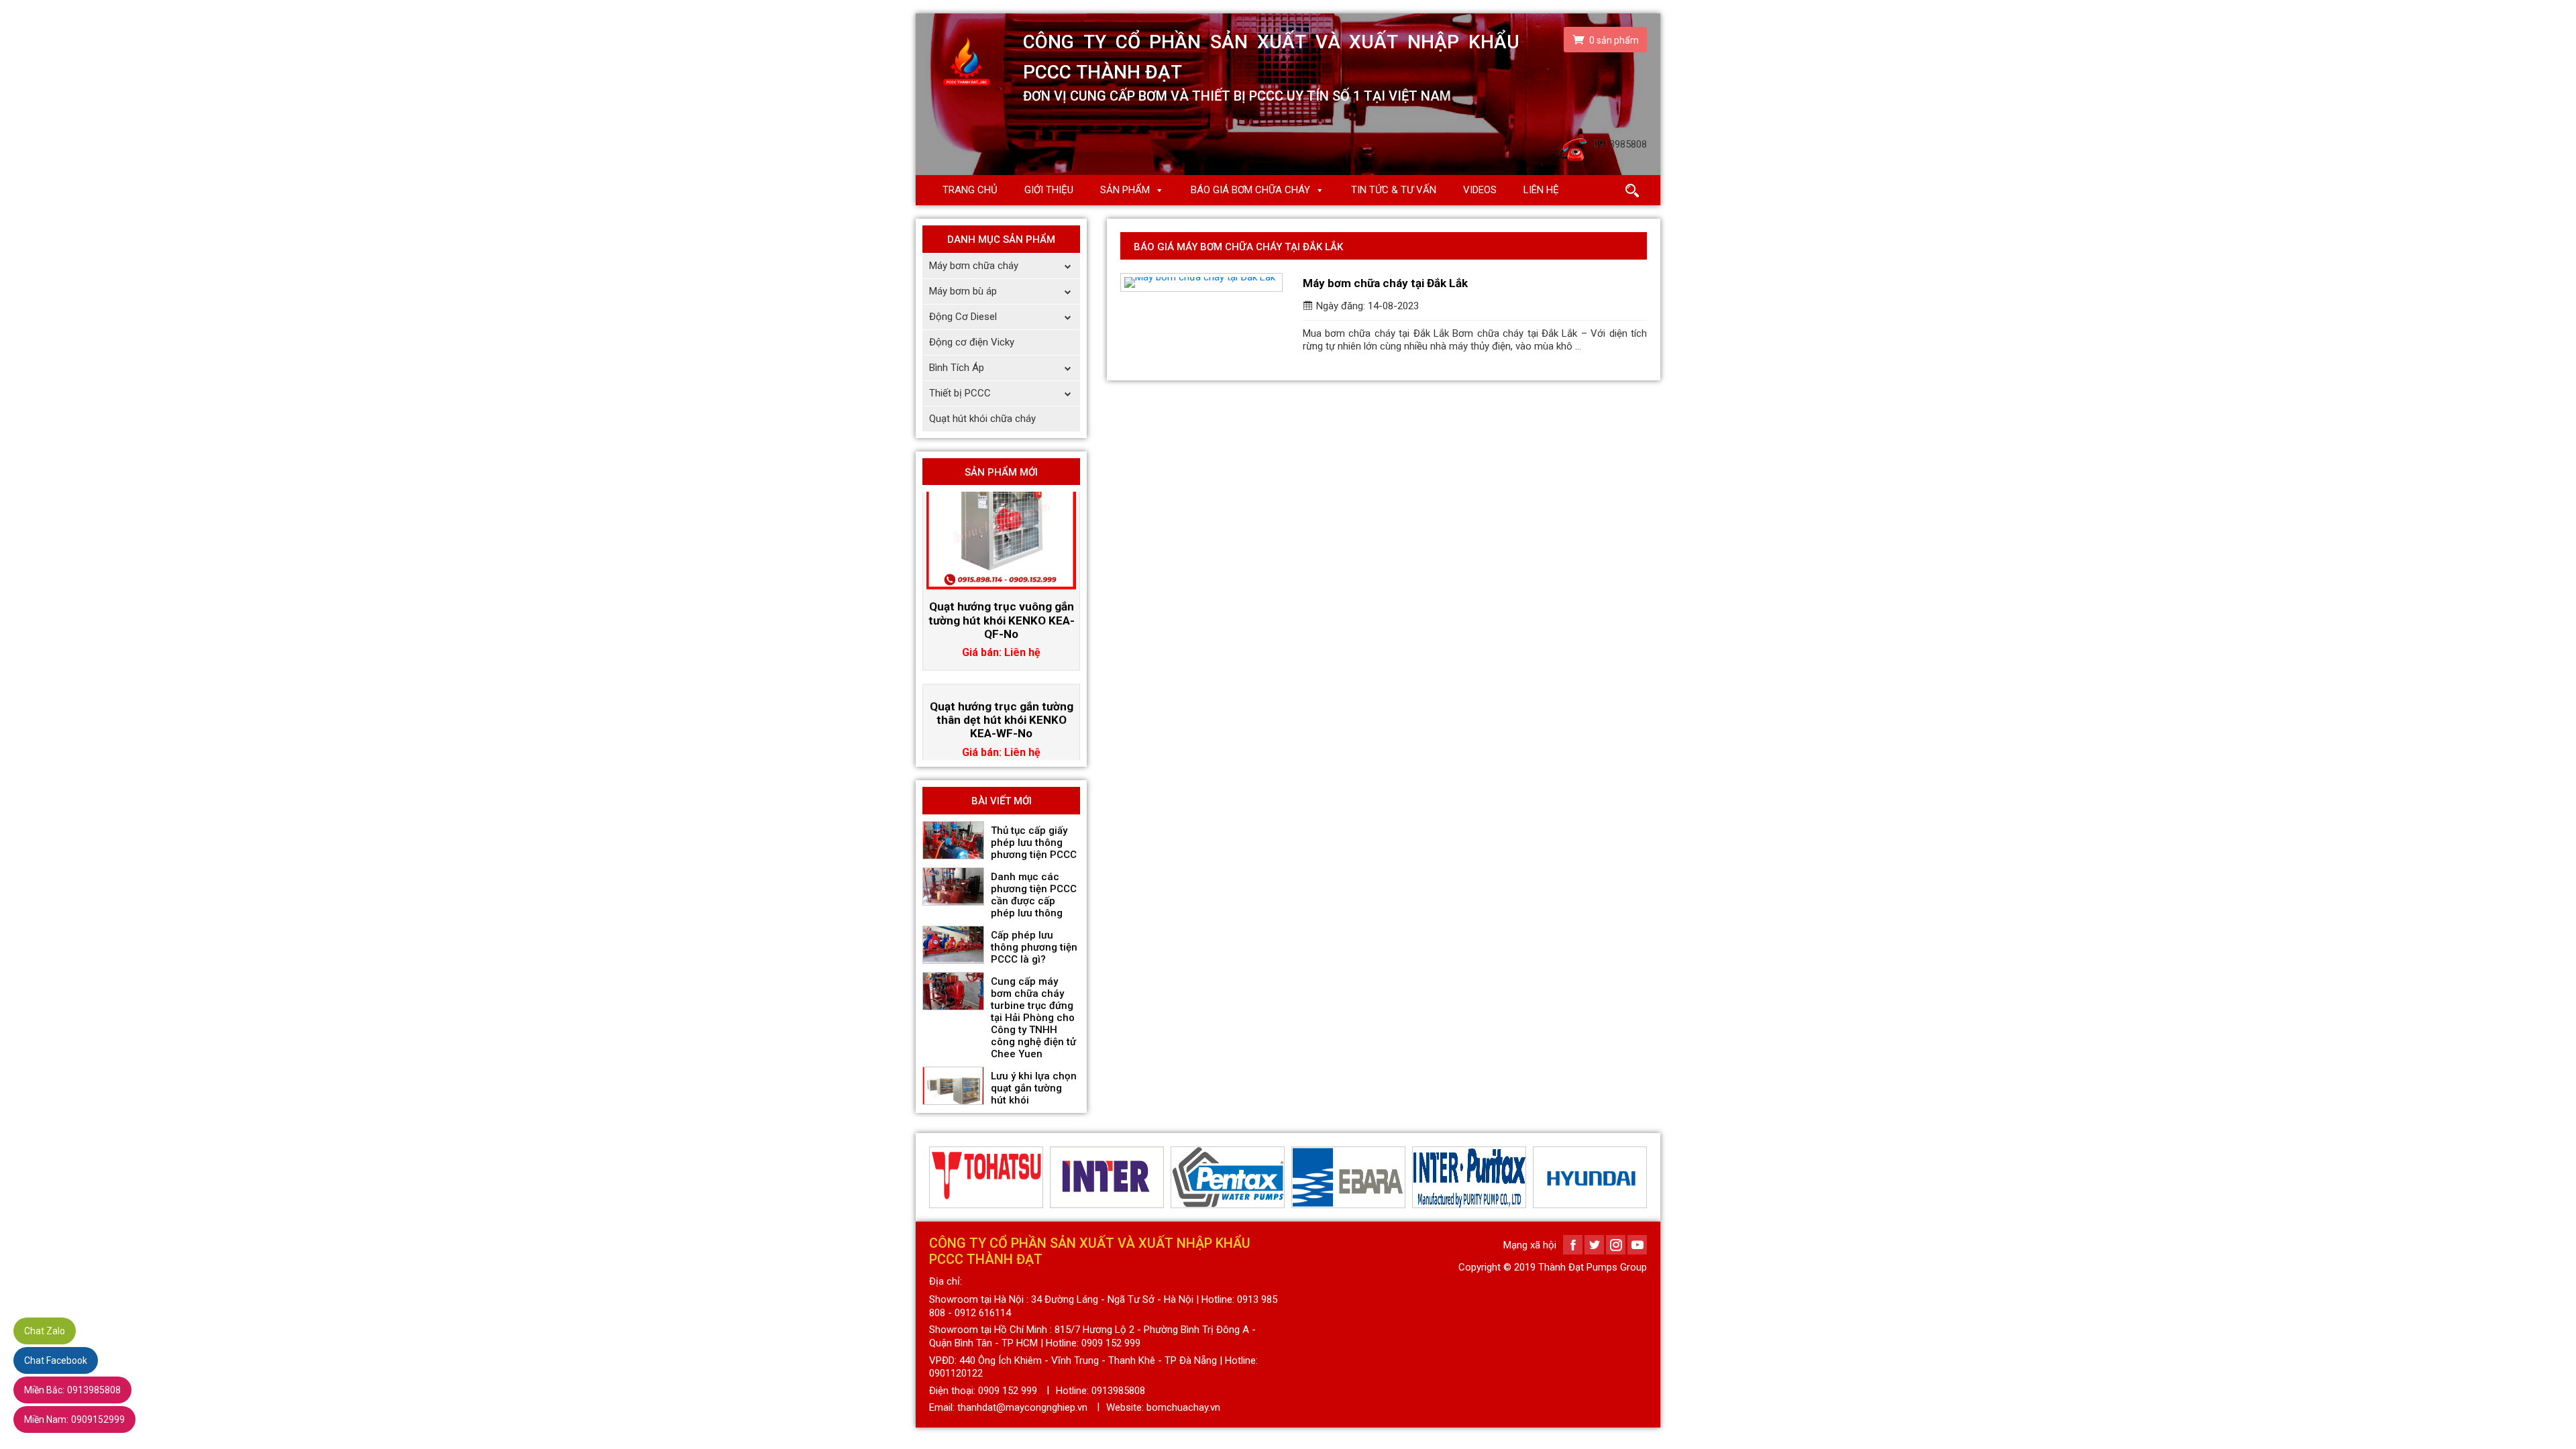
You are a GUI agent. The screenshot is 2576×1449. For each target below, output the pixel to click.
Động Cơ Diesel (963, 317)
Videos (1480, 190)
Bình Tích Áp (957, 368)
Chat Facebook (56, 1360)
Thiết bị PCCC (960, 393)
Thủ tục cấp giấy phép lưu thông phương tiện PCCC (1034, 843)
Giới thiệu (1049, 190)
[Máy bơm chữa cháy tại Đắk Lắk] (1201, 282)
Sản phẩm (1125, 190)
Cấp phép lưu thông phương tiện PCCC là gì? (1034, 947)
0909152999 (74, 1419)
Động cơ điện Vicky (972, 342)
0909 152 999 (1008, 1391)
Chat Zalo (45, 1331)
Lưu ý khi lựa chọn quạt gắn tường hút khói (1034, 1088)
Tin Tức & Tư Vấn (1394, 190)
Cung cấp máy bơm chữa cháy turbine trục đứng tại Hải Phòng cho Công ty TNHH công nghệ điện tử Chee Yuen (1033, 1018)
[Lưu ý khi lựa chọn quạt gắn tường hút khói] (953, 1086)
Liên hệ (1541, 190)
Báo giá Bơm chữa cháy (1250, 190)
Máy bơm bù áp (963, 291)
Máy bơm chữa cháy (974, 266)
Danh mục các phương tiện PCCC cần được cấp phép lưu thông (1034, 895)
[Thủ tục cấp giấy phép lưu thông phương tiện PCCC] (953, 841)
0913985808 (72, 1390)
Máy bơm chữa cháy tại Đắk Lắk (1385, 283)
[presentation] (937, 1177)
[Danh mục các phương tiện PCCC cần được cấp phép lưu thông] (953, 887)
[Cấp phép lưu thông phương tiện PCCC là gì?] (953, 945)
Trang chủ (970, 190)
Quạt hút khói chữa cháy (982, 419)
